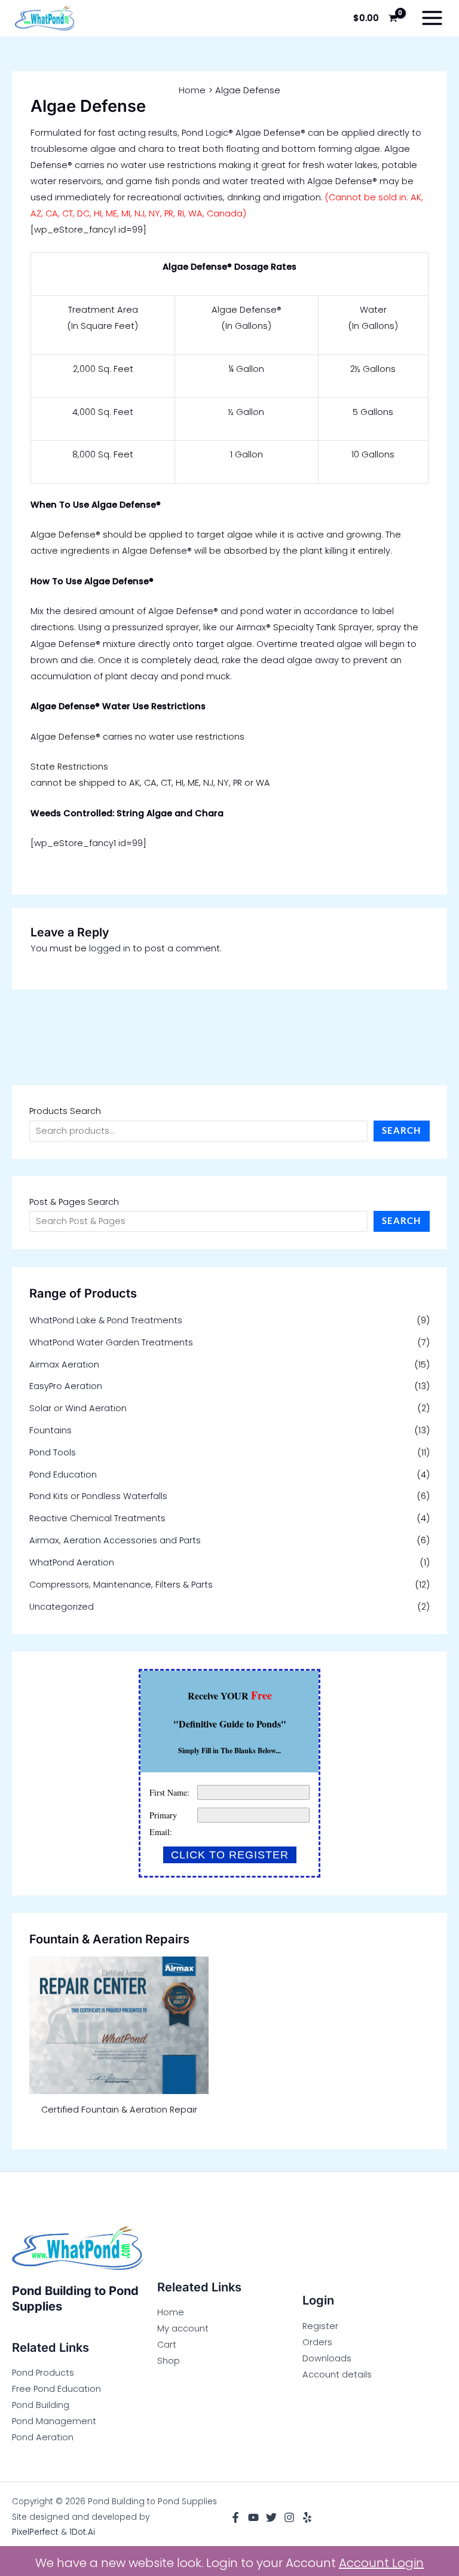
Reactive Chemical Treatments (97, 1518)
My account (183, 2328)
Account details (337, 2374)
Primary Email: (163, 1823)
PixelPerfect (35, 2532)
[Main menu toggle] (432, 18)
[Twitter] (271, 2517)
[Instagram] (289, 2517)
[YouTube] (253, 2517)
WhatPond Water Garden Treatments (111, 1342)
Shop (169, 2361)
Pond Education (63, 1475)
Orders (317, 2342)
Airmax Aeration (64, 1365)
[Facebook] (235, 2517)
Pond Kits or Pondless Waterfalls (98, 1496)
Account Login (381, 2563)
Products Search (65, 1111)
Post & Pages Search (74, 1202)
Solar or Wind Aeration (78, 1408)
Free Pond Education (56, 2389)
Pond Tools (53, 1452)
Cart (167, 2345)
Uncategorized (62, 1607)
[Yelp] (307, 2517)
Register (320, 2326)
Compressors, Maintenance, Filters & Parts (121, 1585)
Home (171, 2312)
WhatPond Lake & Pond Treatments (106, 1320)
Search (401, 1130)
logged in (110, 948)
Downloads (327, 2358)
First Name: (169, 1792)
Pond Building (41, 2405)
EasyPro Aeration (66, 1386)
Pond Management (54, 2421)
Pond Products (43, 2373)
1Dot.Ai (82, 2532)
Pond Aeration (43, 2437)
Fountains (51, 1430)
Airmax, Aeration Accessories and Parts (115, 1540)
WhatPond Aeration (72, 1562)
